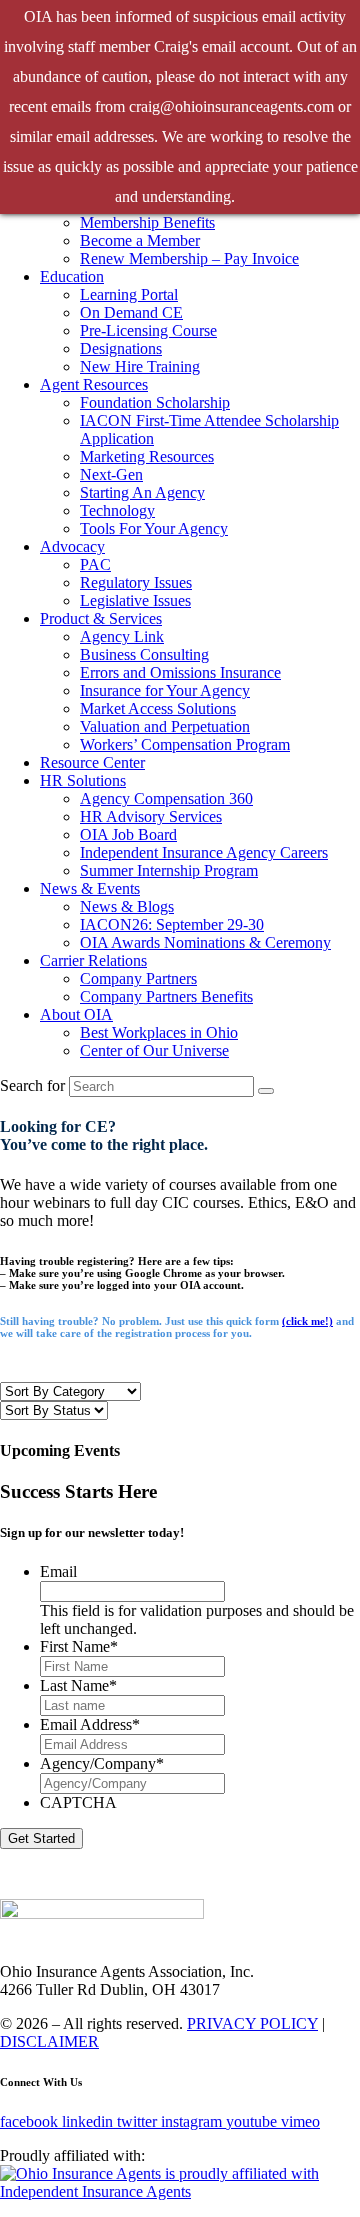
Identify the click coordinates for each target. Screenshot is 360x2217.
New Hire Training (140, 366)
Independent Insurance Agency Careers (204, 852)
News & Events (90, 888)
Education (72, 276)
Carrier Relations (93, 960)
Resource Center (92, 762)
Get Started (41, 1838)
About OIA (76, 1014)
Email (58, 1571)
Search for (32, 1085)
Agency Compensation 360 (166, 798)
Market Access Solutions (158, 708)
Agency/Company (102, 1763)
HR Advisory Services (151, 816)
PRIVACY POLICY (252, 2023)
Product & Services (101, 618)
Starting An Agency (142, 492)
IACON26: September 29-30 (172, 924)
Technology (117, 510)
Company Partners (138, 978)
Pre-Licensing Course (148, 330)
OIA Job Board (128, 834)
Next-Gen (111, 474)
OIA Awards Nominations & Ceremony (205, 942)
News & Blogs (127, 906)
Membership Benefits (147, 222)
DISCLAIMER (49, 2041)
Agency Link (122, 636)
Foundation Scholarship (155, 402)
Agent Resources (94, 384)
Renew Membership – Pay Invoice (189, 258)
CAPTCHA (78, 1802)
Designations (121, 348)
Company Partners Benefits (166, 996)
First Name (79, 1646)
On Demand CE (131, 312)
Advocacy (72, 546)
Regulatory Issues (136, 582)
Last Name (78, 1685)
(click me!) (307, 1321)
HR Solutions (83, 780)
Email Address (90, 1724)
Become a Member (140, 240)
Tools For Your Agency (154, 528)
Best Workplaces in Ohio (159, 1032)
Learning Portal (129, 294)
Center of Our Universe (154, 1050)
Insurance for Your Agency (165, 690)
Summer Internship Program (169, 870)
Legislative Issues (135, 600)
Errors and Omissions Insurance (180, 672)
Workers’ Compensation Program (185, 744)
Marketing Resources (147, 456)
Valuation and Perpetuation (165, 726)
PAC (95, 564)
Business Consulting (144, 654)
